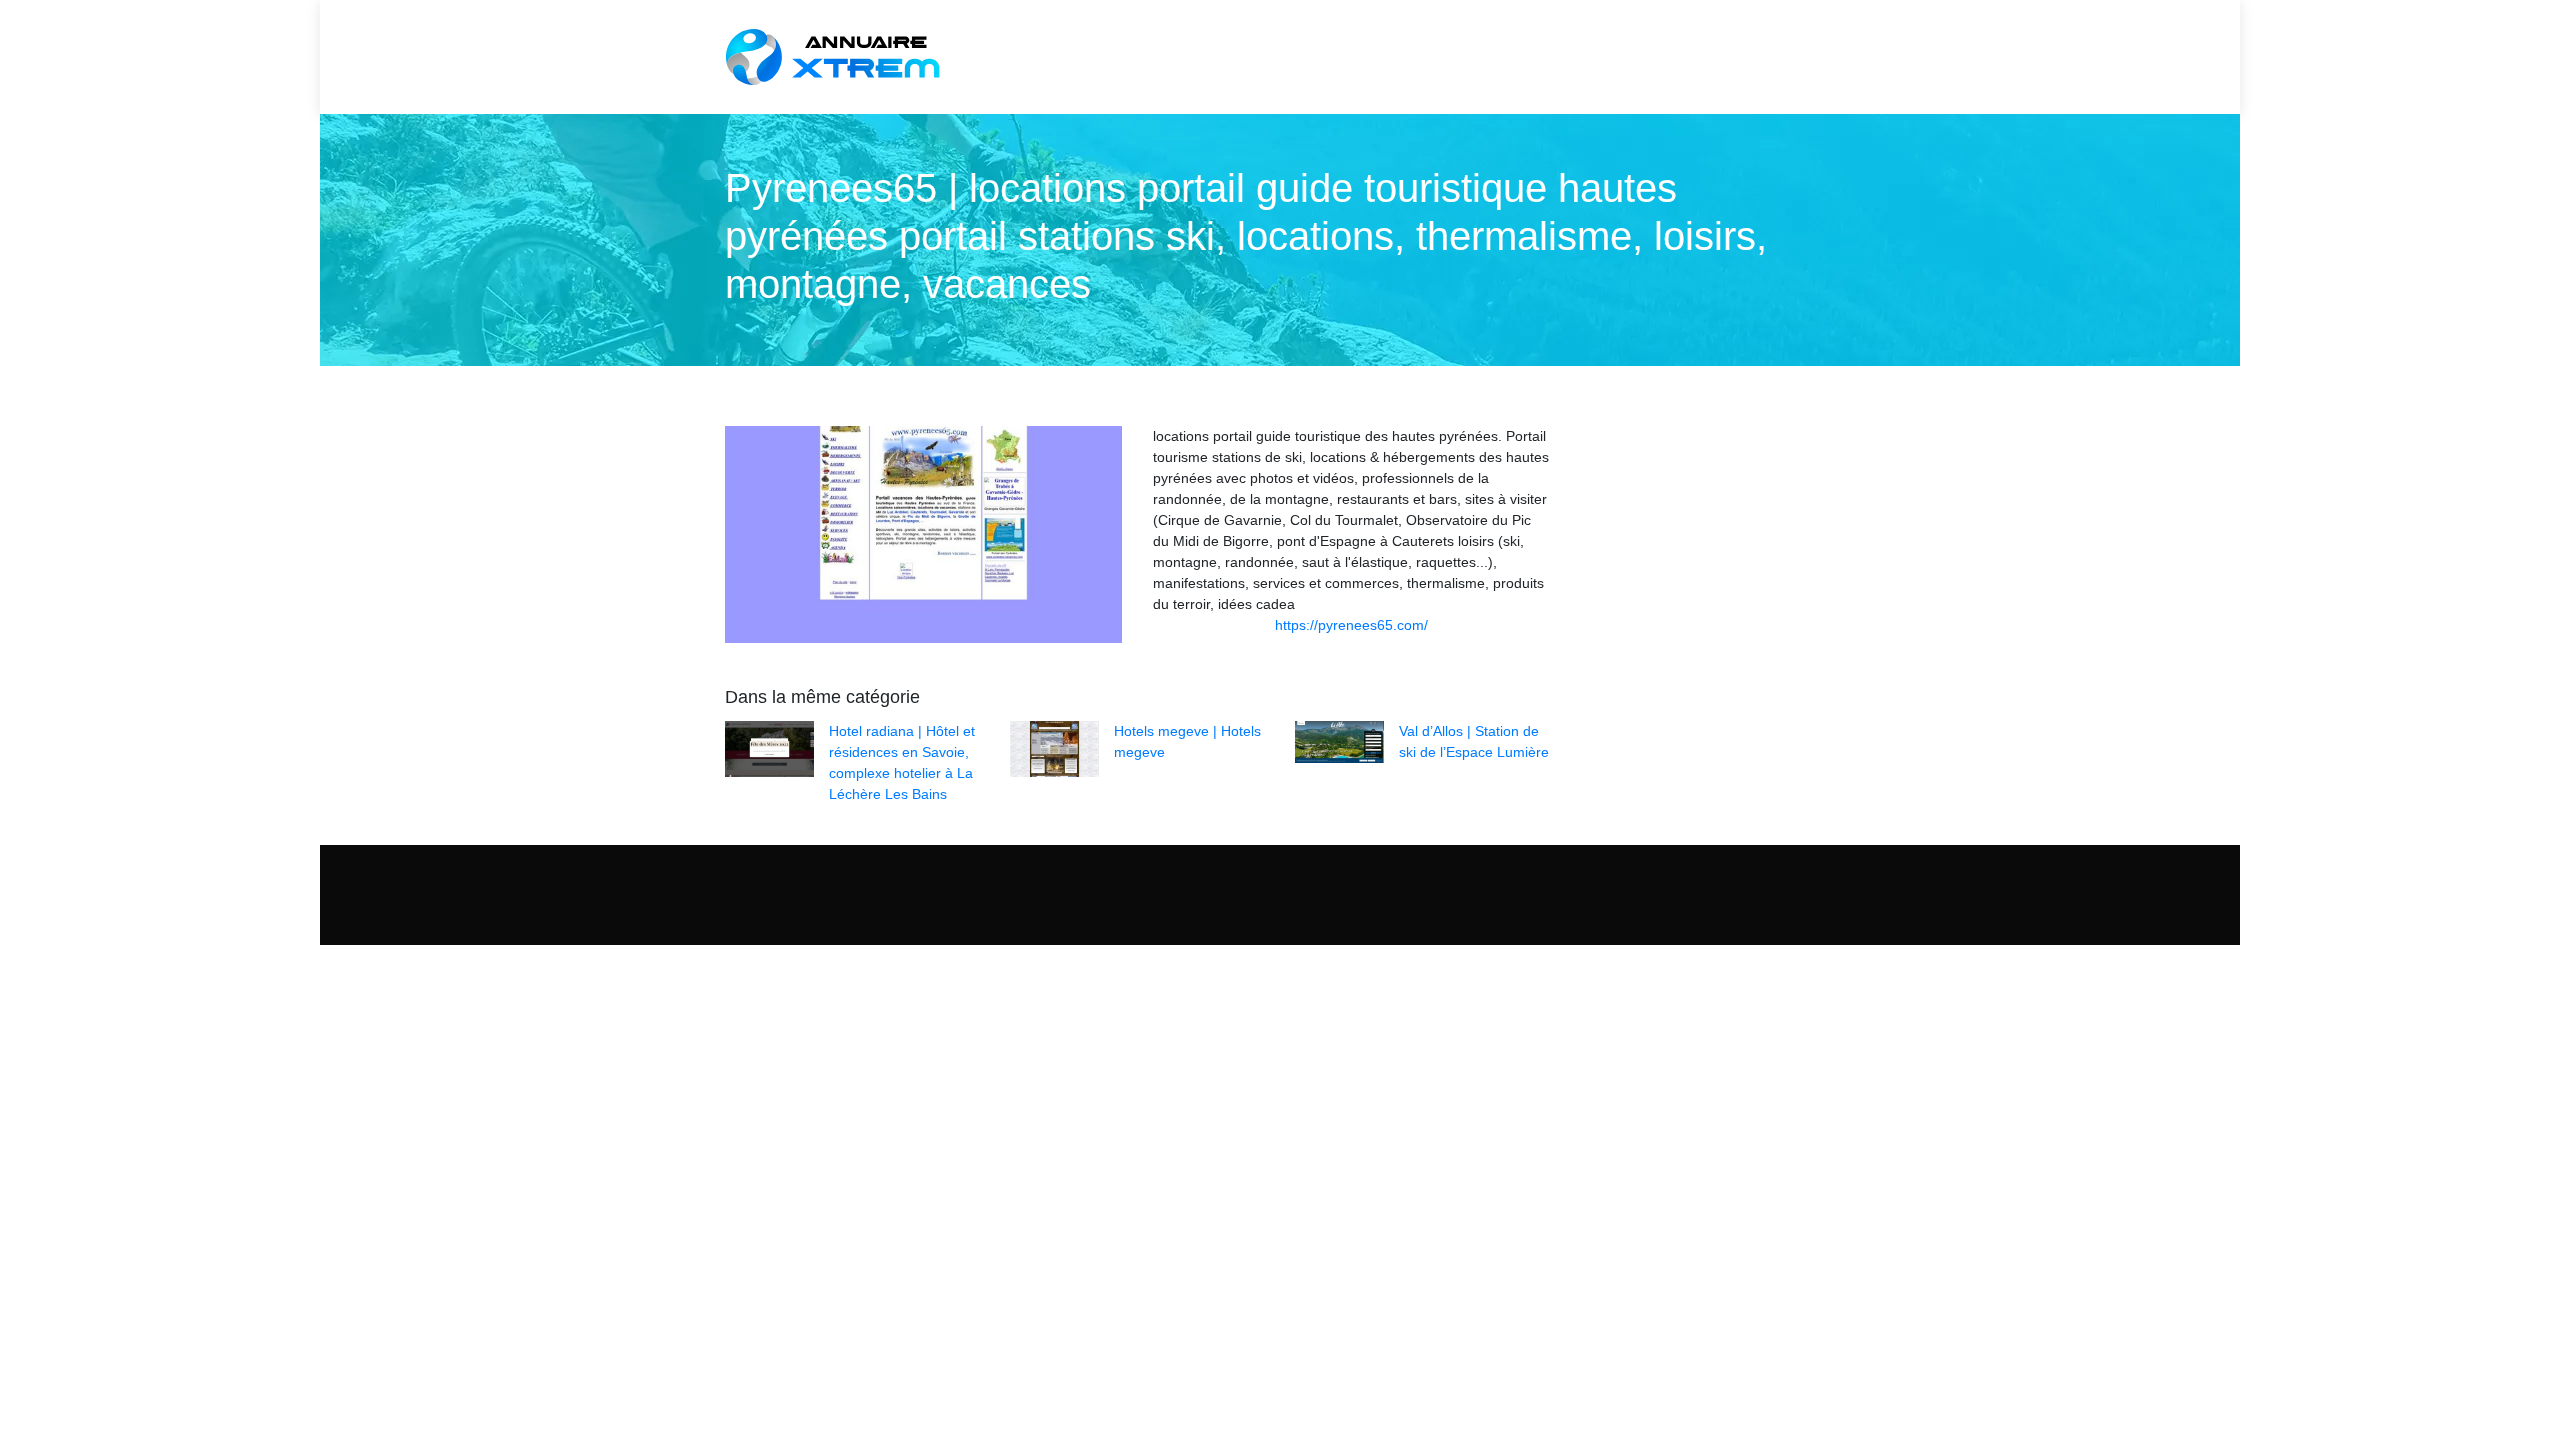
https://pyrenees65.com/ (1351, 625)
